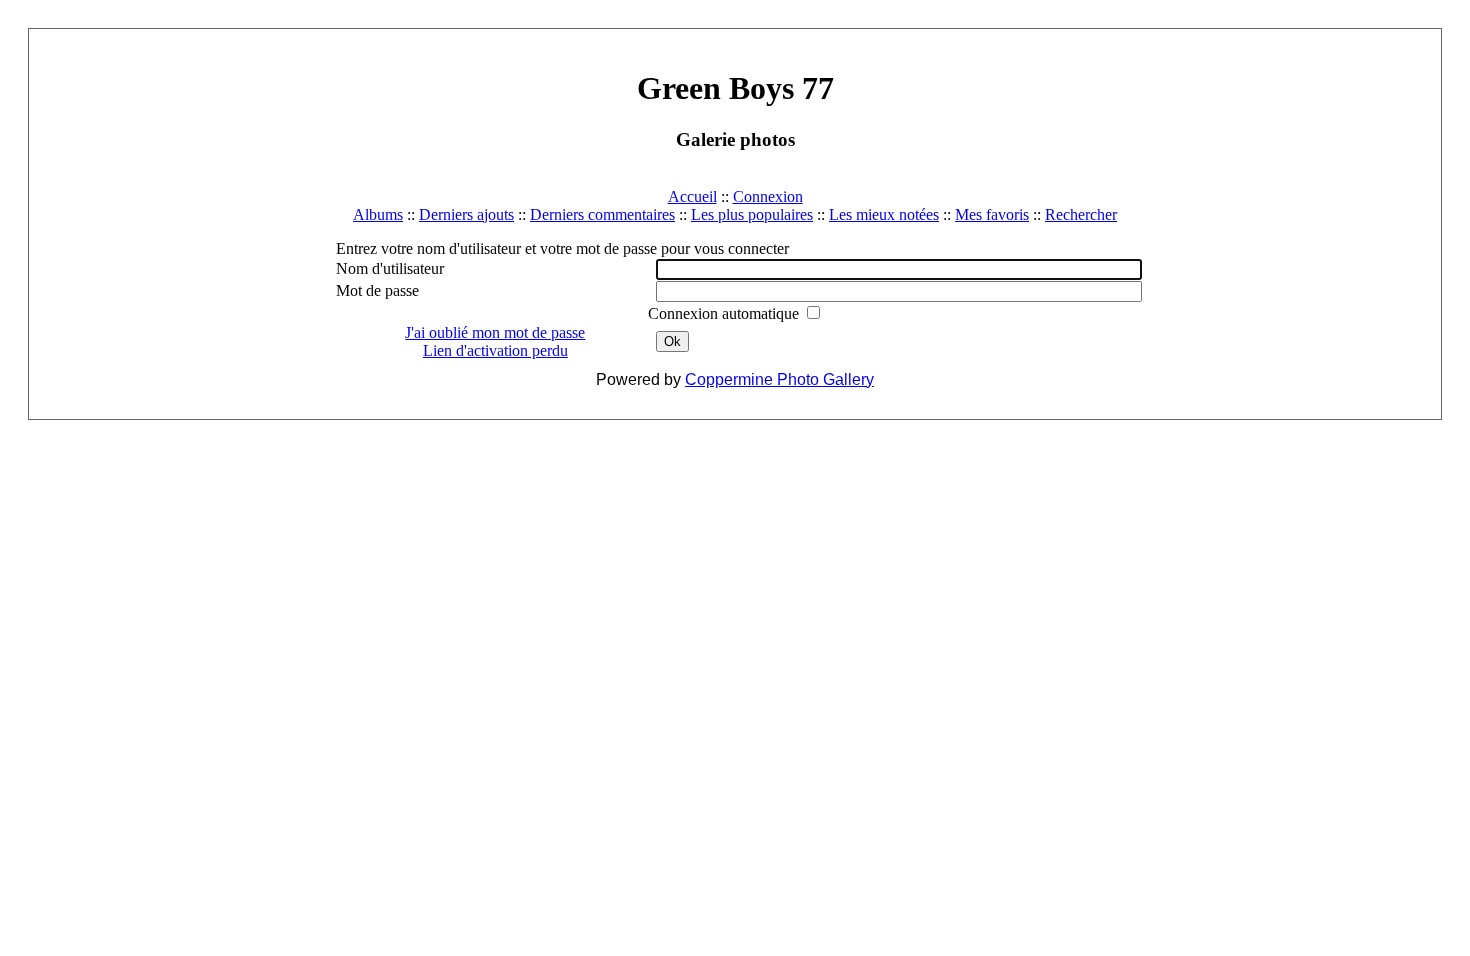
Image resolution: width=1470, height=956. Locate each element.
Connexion (768, 196)
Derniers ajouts (466, 214)
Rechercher (1081, 214)
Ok (672, 341)
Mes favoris (992, 214)
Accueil (692, 196)
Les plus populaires (752, 214)
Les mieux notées (884, 214)
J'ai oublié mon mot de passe (495, 332)
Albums (378, 214)
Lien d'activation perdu (495, 350)
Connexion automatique (725, 313)
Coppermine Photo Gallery (779, 379)
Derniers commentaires (602, 214)
